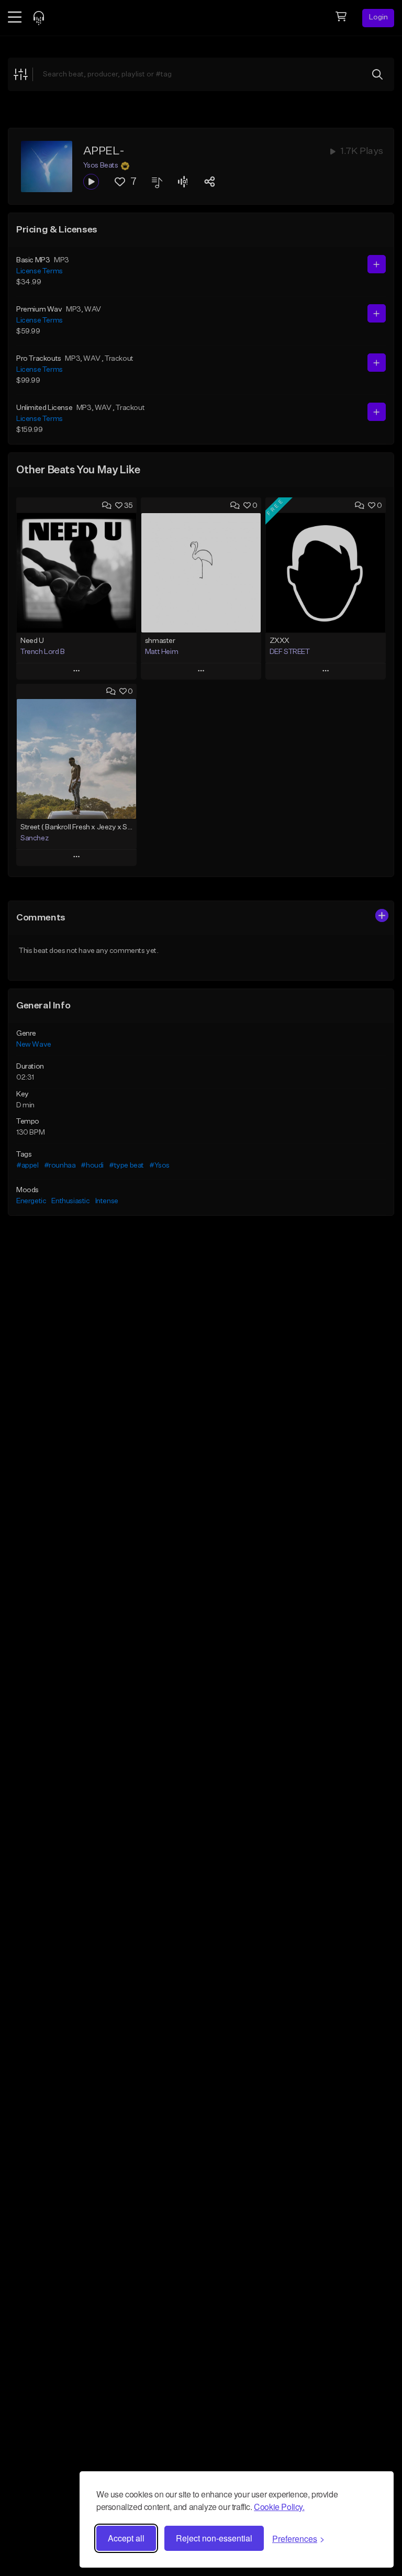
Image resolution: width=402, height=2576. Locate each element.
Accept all (126, 2538)
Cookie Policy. (279, 2507)
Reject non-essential (214, 2538)
